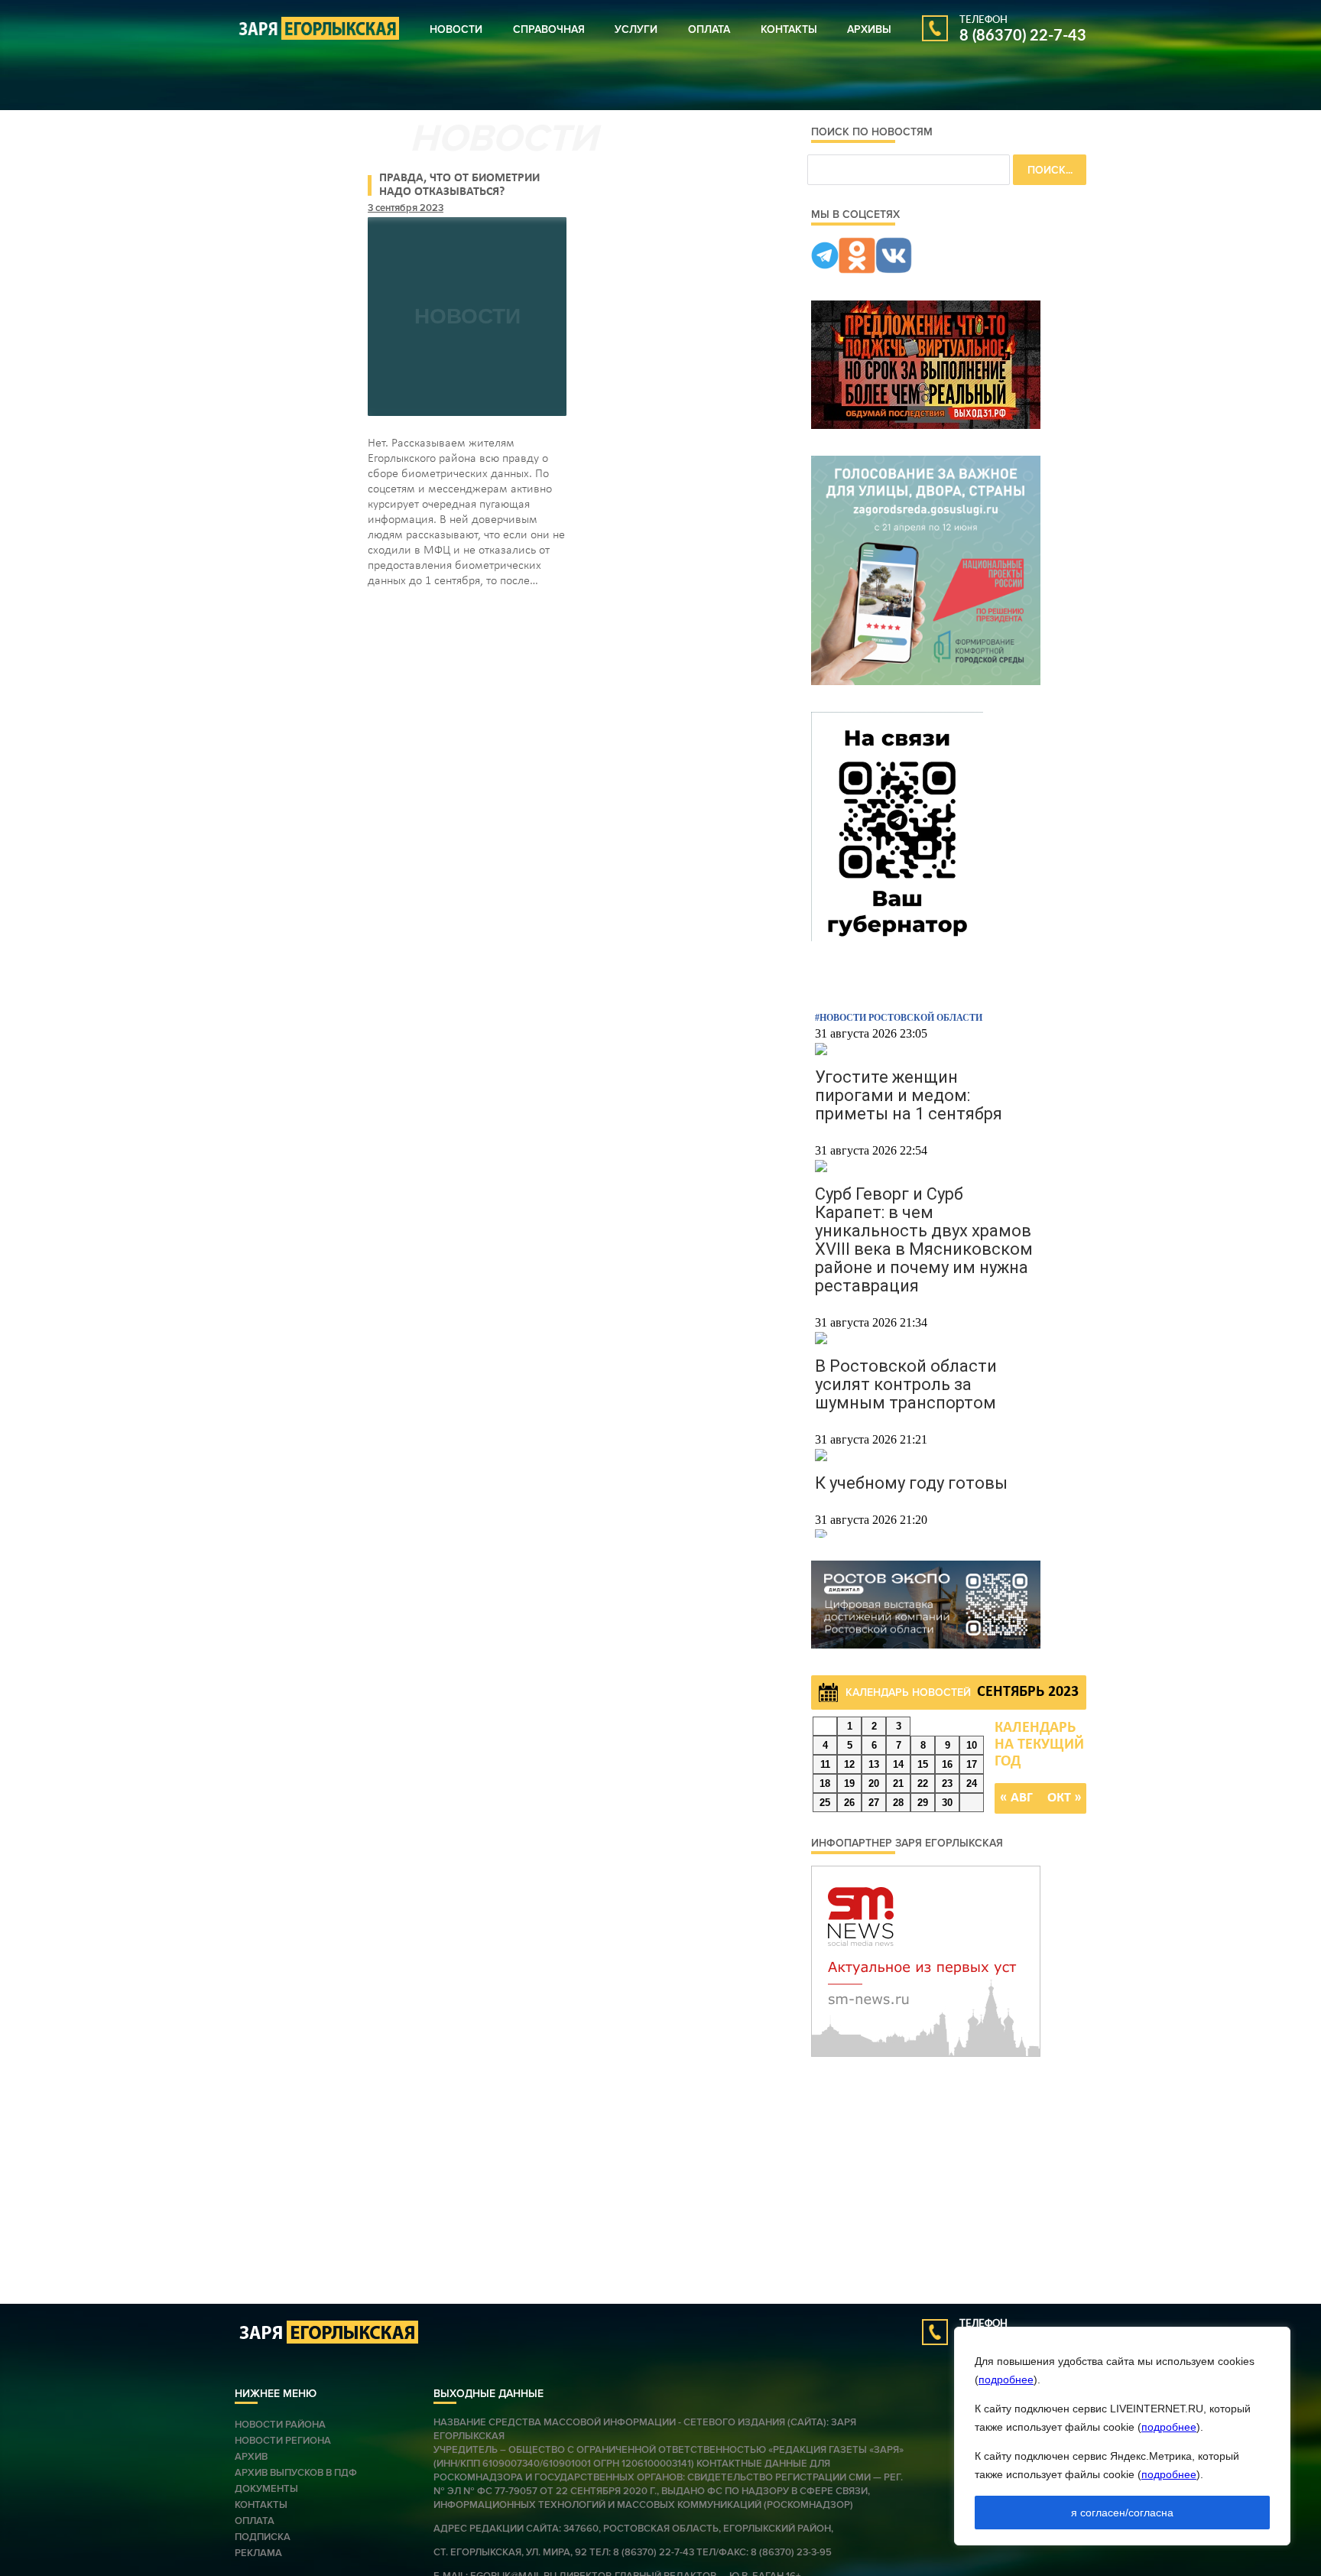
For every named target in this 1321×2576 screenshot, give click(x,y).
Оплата (709, 29)
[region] (1122, 2436)
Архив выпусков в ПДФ (296, 2473)
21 (898, 1783)
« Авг (1016, 1798)
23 (947, 1783)
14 (898, 1764)
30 (947, 1803)
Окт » (1065, 1798)
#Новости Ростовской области (899, 1018)
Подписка (263, 2537)
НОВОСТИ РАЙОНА (280, 2425)
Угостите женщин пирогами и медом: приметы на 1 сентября (909, 1095)
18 (825, 1783)
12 (849, 1764)
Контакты (789, 29)
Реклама (258, 2553)
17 (972, 1764)
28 (898, 1803)
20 (874, 1783)
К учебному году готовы (911, 1483)
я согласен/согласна (1122, 2513)
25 (825, 1803)
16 (947, 1764)
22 (923, 1783)
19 (849, 1783)
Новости (456, 29)
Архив (251, 2457)
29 (923, 1803)
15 (923, 1764)
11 (825, 1764)
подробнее (1006, 2379)
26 (849, 1803)
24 (972, 1783)
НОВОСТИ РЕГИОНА (283, 2441)
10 (972, 1745)
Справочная (549, 29)
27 (874, 1803)
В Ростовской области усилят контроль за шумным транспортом (906, 1384)
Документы (266, 2489)
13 (874, 1764)
